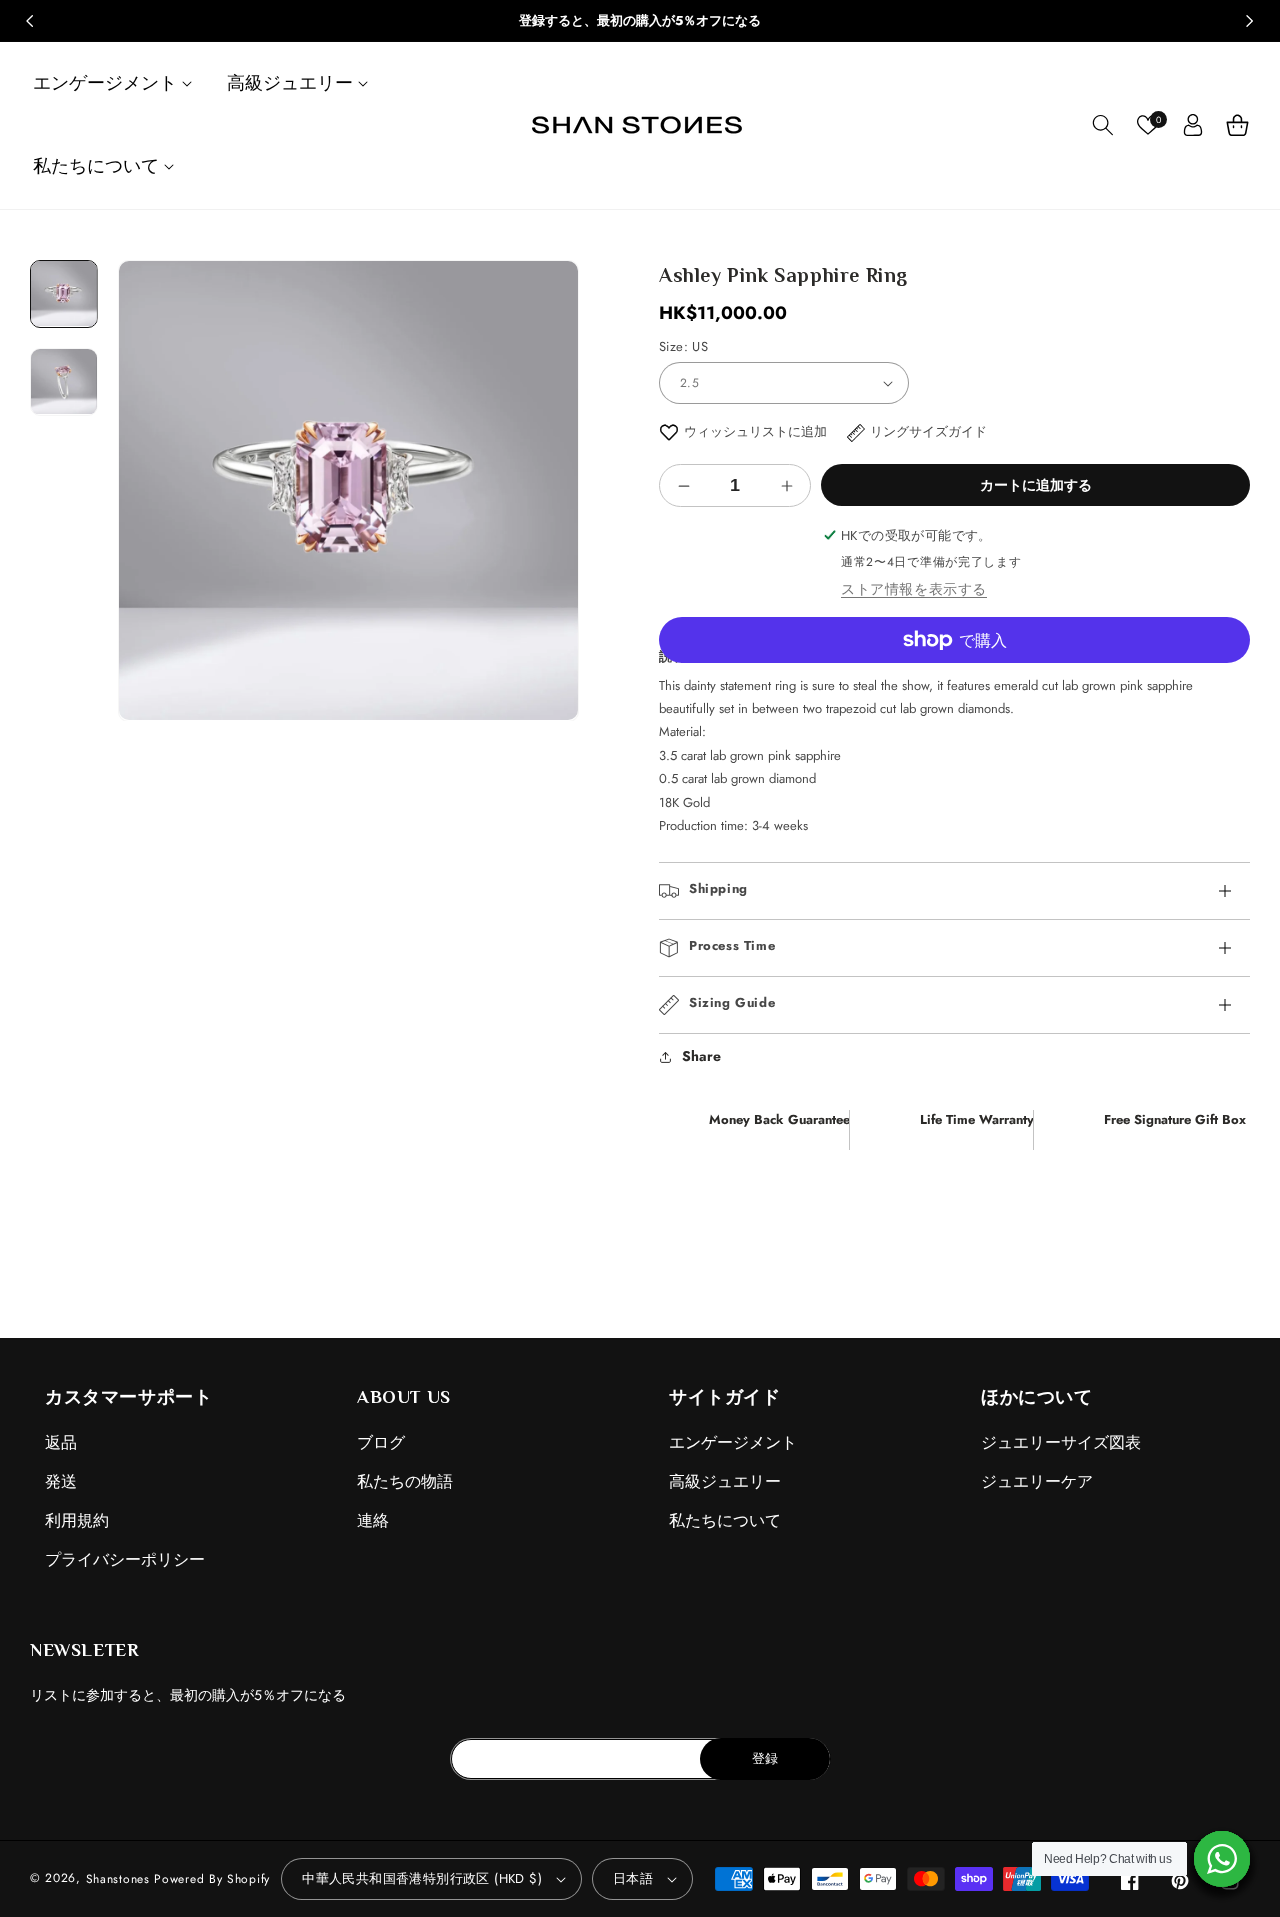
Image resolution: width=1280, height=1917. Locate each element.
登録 (765, 1758)
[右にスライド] (1250, 21)
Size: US (683, 346)
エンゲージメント (733, 1442)
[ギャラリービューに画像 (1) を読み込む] (64, 294)
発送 (61, 1481)
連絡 (373, 1520)
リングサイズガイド (928, 431)
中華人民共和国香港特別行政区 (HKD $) (422, 1878)
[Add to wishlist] (669, 431)
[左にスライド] (30, 21)
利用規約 (77, 1520)
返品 (61, 1442)
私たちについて (725, 1520)
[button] (115, 83)
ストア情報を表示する (914, 589)
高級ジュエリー (725, 1481)
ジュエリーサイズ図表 (1061, 1442)
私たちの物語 (405, 1481)
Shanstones (118, 1879)
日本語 (633, 1878)
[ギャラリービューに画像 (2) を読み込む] (64, 381)
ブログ (381, 1442)
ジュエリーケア (1037, 1481)
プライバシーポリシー (125, 1559)
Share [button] (701, 1056)
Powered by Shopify (212, 1879)
